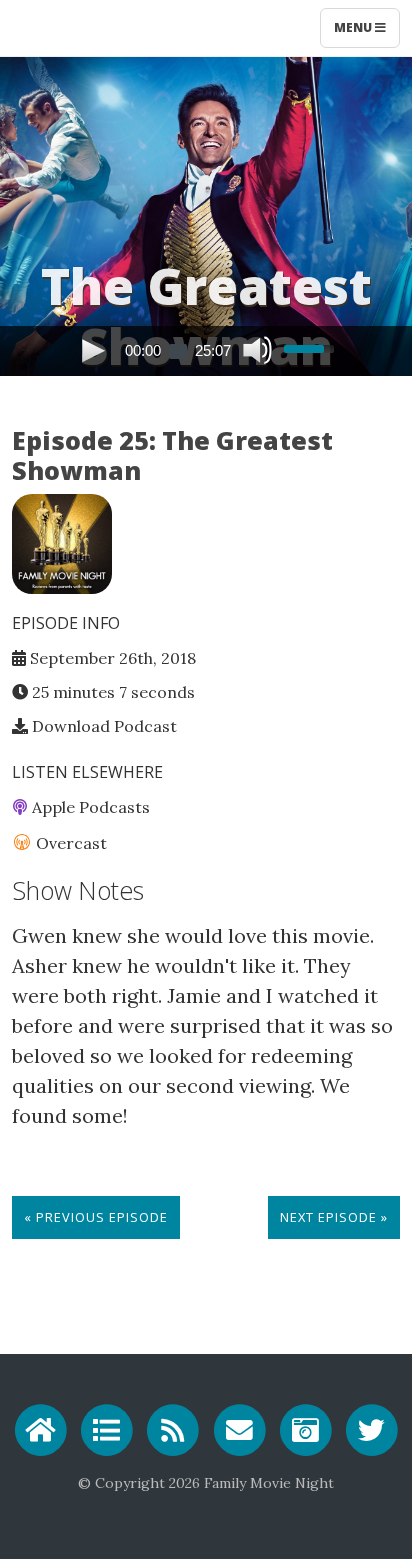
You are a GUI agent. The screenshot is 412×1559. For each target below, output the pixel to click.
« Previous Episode (96, 1217)
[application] (206, 351)
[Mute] (255, 349)
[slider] (312, 339)
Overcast (69, 843)
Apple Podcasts (89, 807)
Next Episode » (334, 1217)
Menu (354, 27)
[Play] (93, 349)
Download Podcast (102, 726)
